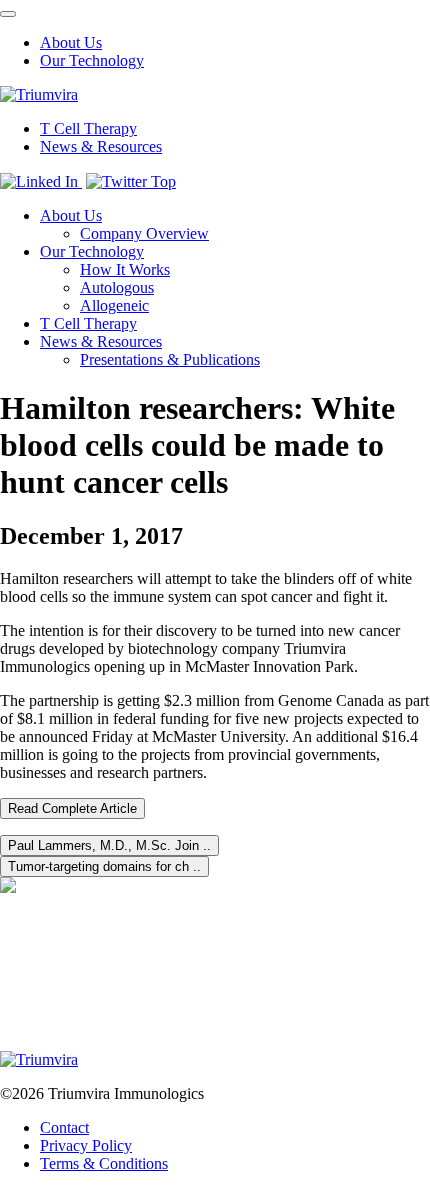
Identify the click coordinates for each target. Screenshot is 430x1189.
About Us (71, 42)
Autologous (117, 287)
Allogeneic (114, 305)
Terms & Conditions (104, 1163)
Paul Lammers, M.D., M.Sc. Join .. (109, 845)
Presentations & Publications (170, 359)
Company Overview (144, 233)
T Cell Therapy (88, 128)
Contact (64, 1127)
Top (163, 181)
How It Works (125, 269)
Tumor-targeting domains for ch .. (104, 866)
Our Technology (92, 60)
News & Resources (101, 146)
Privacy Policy (86, 1145)
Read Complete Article (72, 808)
